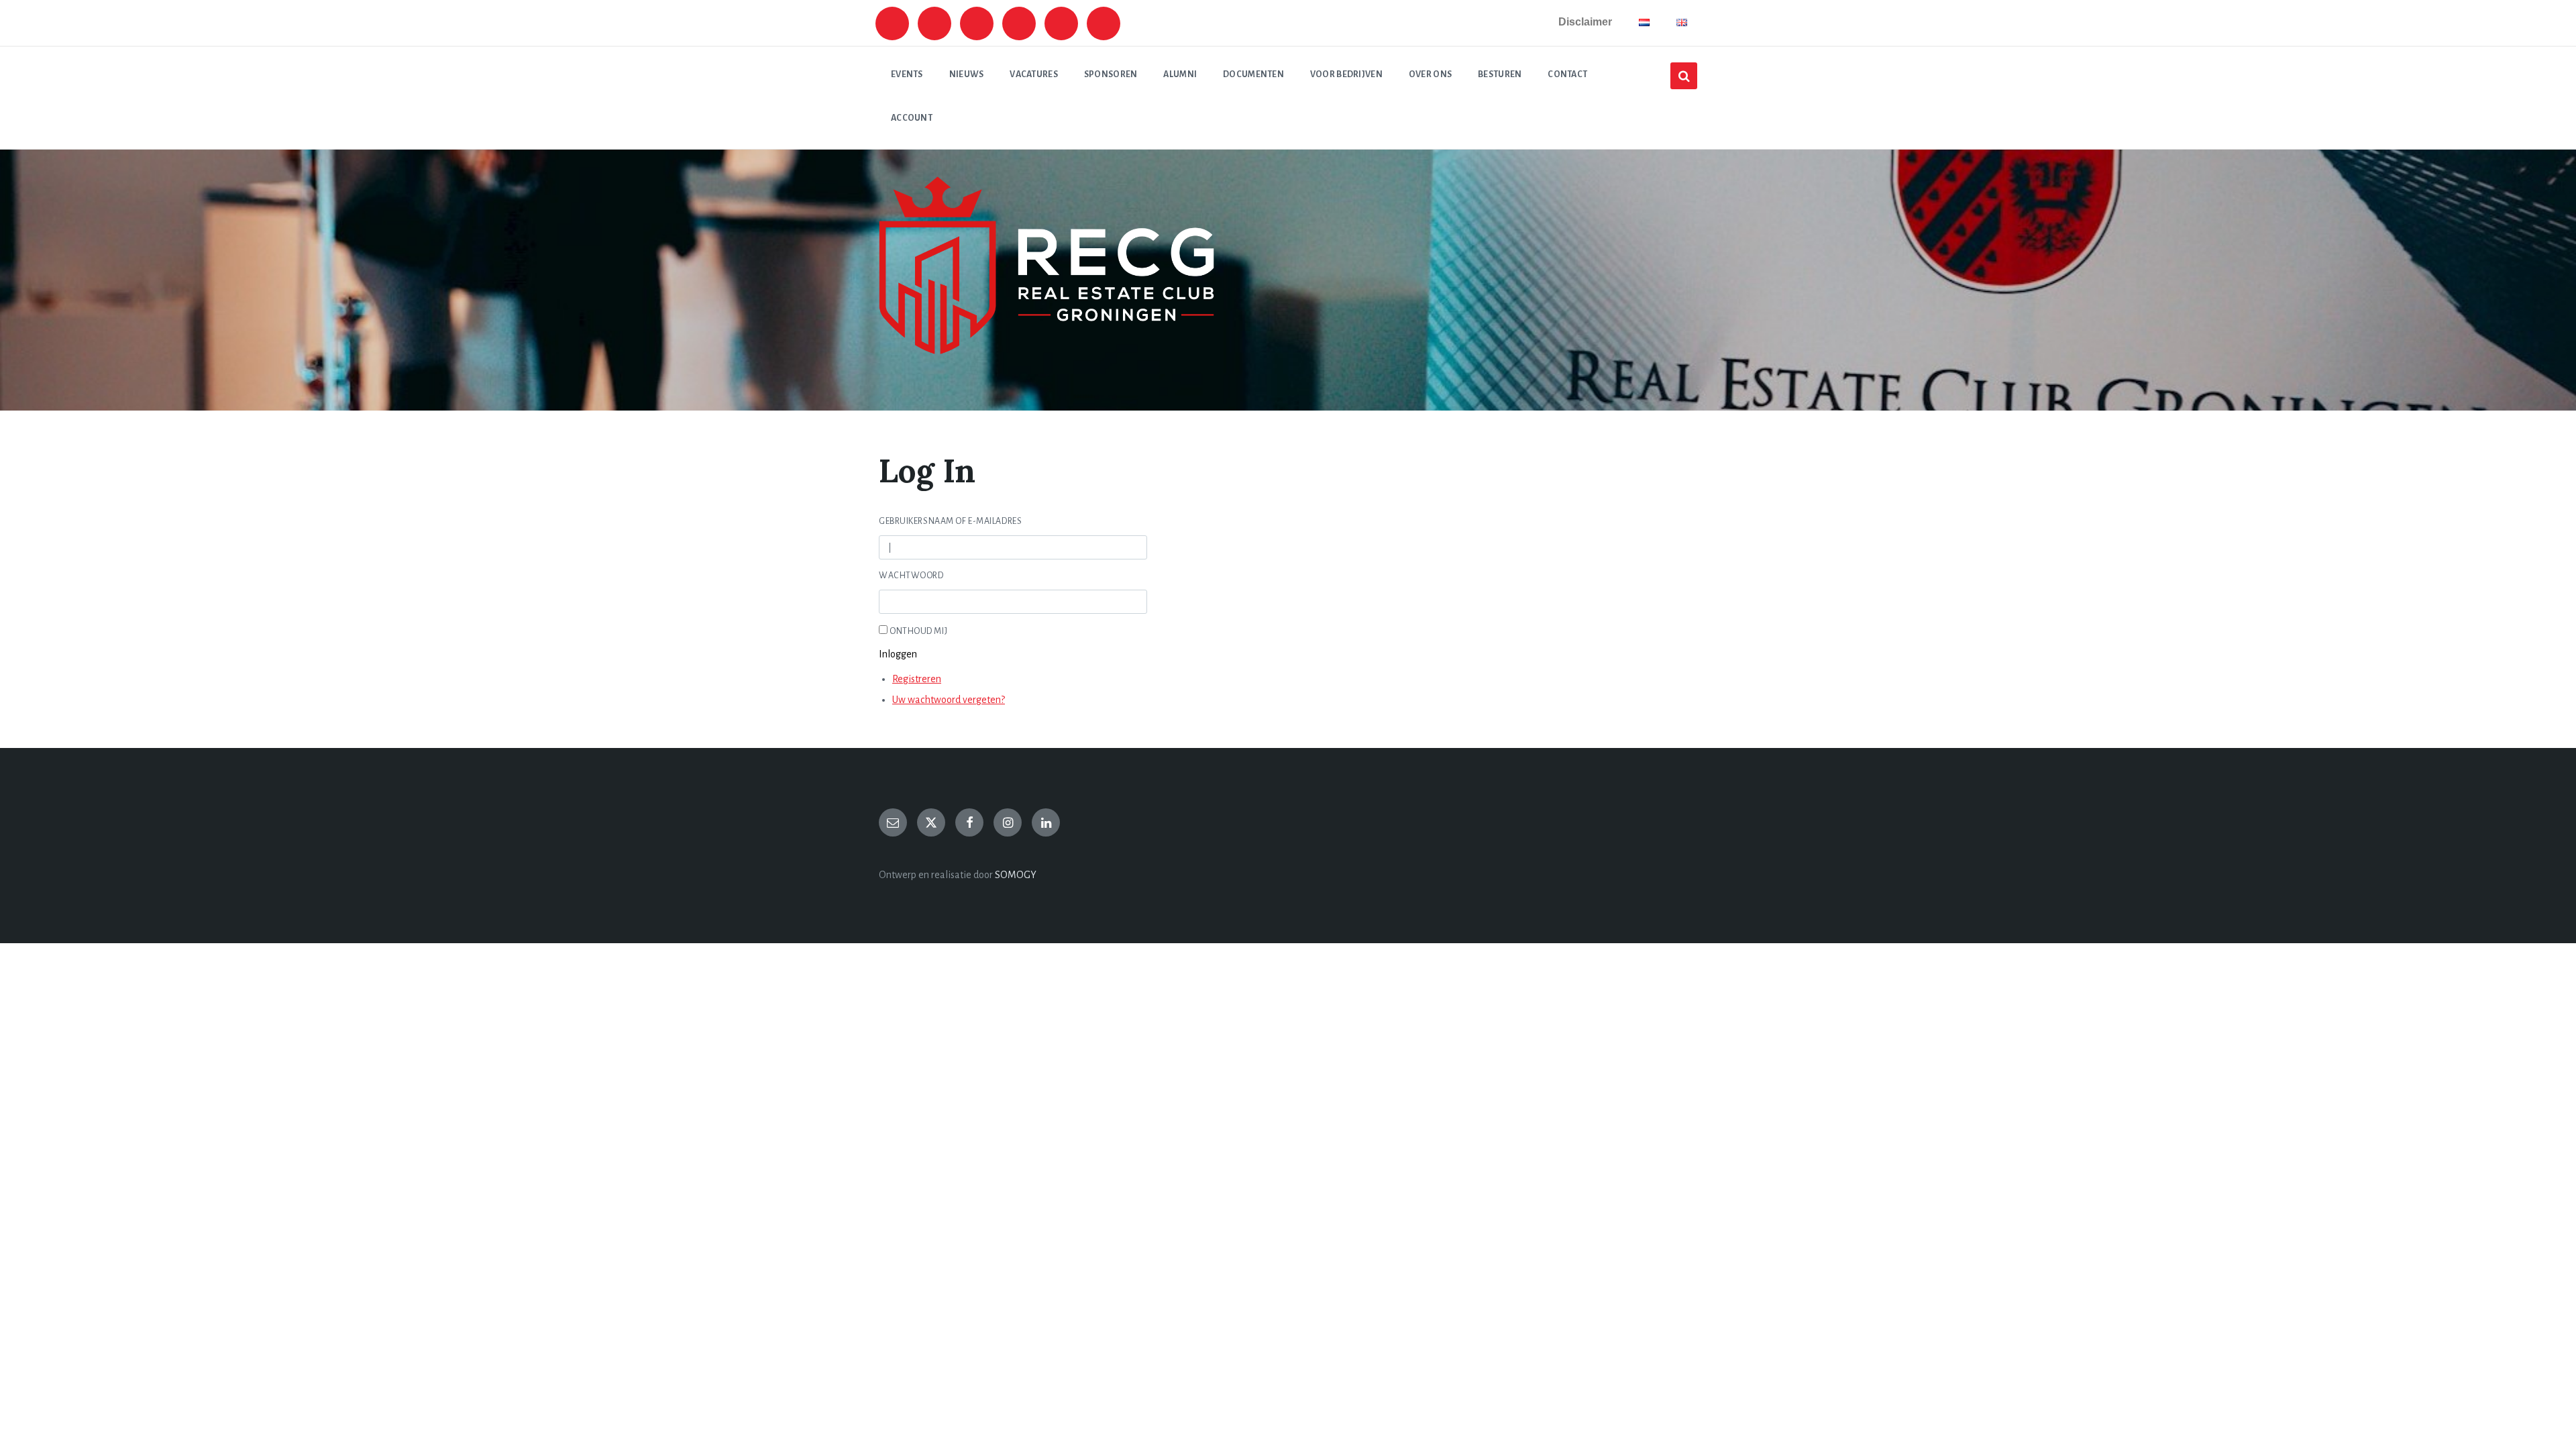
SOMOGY (1016, 875)
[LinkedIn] (1046, 822)
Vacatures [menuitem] (1034, 74)
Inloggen (898, 654)
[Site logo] (1046, 351)
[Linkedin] (1061, 23)
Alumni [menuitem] (1180, 74)
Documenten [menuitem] (1253, 74)
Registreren (917, 679)
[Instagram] (892, 23)
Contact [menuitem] (1567, 74)
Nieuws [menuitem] (967, 74)
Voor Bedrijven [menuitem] (1346, 74)
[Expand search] (1684, 76)
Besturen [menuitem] (1500, 74)
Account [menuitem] (912, 118)
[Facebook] (1104, 23)
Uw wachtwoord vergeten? (949, 700)
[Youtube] (1019, 23)
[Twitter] (934, 23)
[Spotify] (977, 23)
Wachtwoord (911, 576)
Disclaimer (1585, 22)
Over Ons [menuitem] (1430, 74)
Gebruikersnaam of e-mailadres (950, 521)
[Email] (893, 822)
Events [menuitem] (907, 74)
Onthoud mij (918, 631)
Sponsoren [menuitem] (1111, 74)
